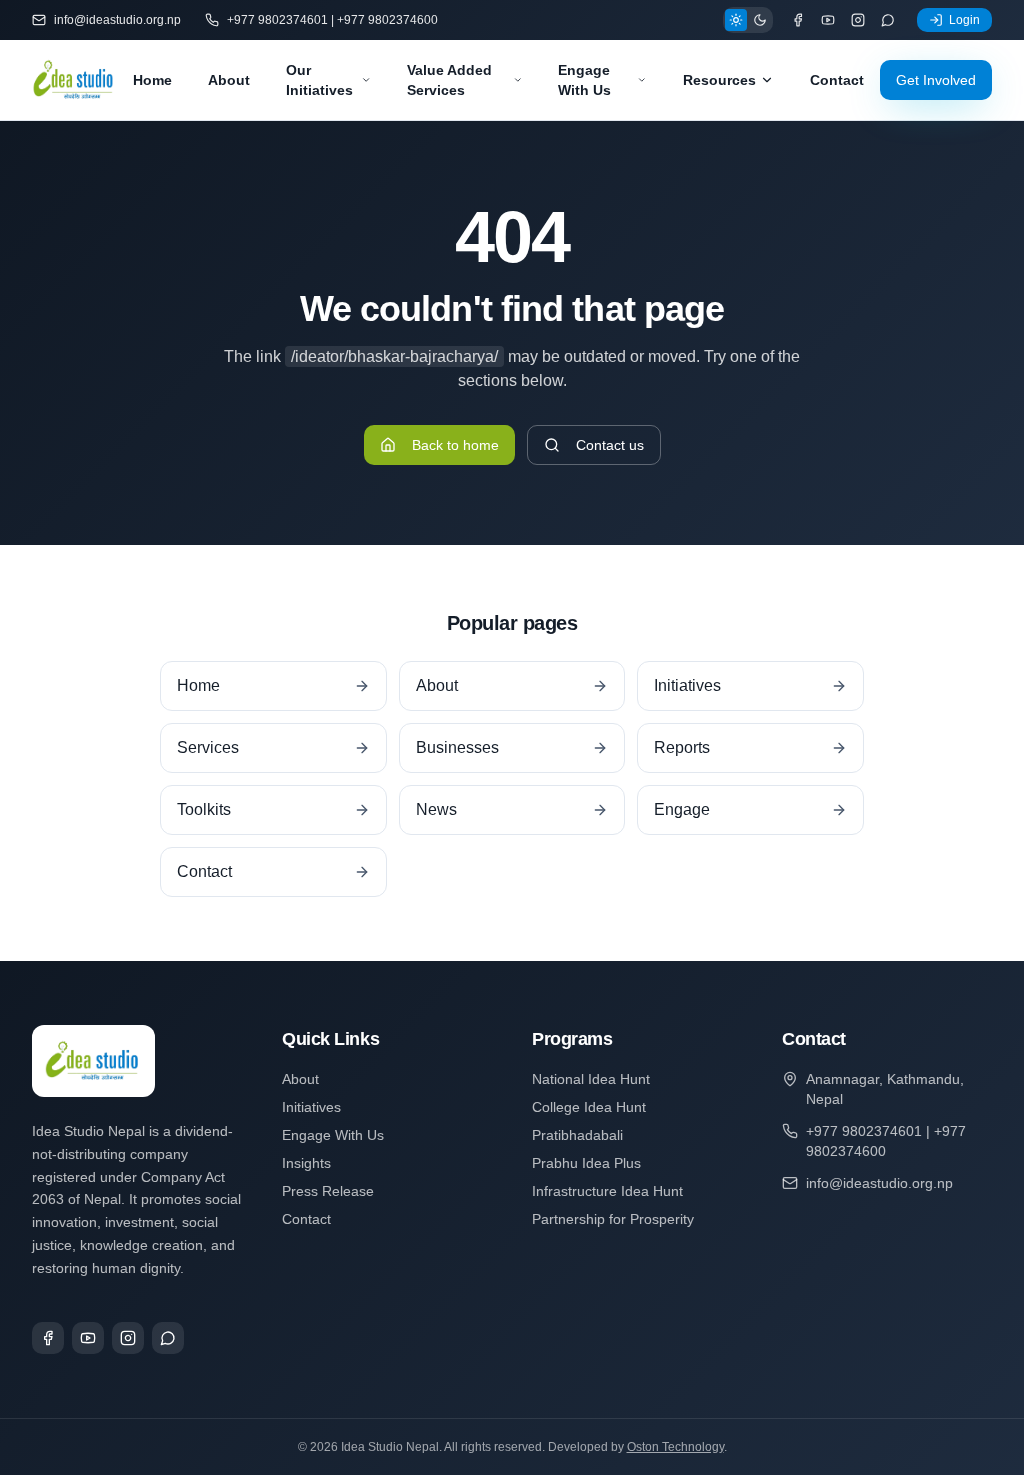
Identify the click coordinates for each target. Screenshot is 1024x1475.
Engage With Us (584, 80)
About (229, 80)
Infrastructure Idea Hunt (607, 1191)
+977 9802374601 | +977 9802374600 (332, 20)
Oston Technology (675, 1447)
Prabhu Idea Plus (586, 1163)
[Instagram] (858, 20)
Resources (719, 80)
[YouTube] (828, 20)
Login (964, 20)
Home (152, 80)
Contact (837, 80)
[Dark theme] (760, 20)
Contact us (610, 445)
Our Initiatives (319, 80)
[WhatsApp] (888, 20)
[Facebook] (798, 20)
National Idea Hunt (591, 1079)
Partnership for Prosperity (613, 1219)
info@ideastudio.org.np (117, 20)
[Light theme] (736, 20)
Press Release (328, 1191)
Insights (306, 1163)
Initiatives (311, 1107)
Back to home (455, 445)
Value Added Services (449, 80)
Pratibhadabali (577, 1135)
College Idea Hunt (589, 1107)
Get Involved (936, 80)
